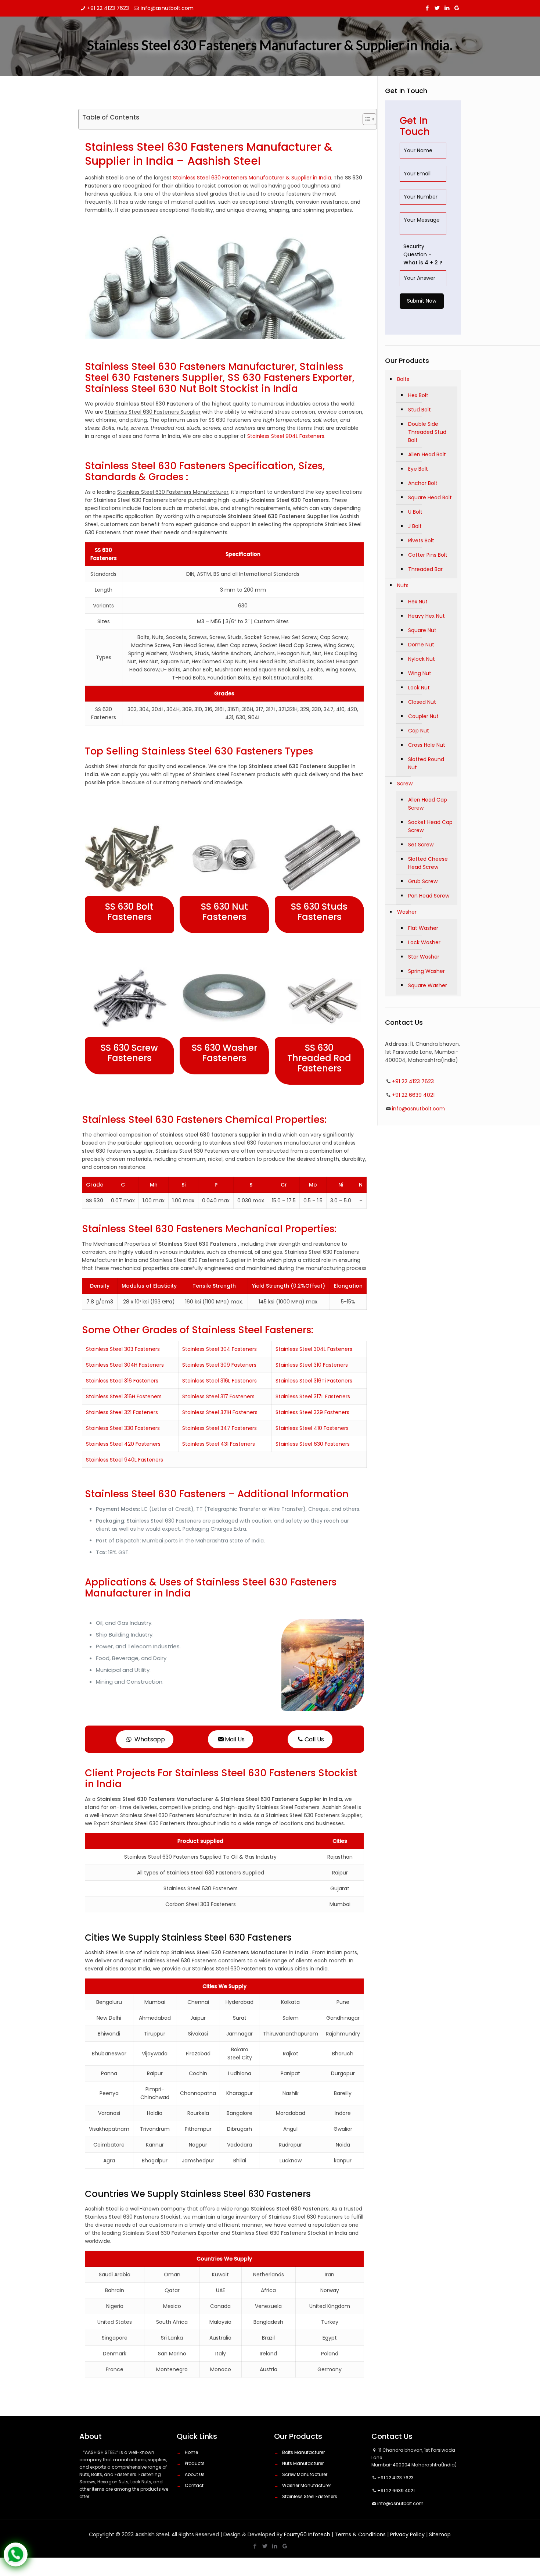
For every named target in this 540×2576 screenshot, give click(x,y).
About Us (195, 2474)
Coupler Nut (423, 716)
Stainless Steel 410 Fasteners (312, 1428)
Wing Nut (420, 673)
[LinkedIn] (447, 8)
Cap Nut (419, 731)
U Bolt (415, 512)
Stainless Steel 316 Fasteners (122, 1381)
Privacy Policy (407, 2534)
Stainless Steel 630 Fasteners (313, 1444)
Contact (194, 2485)
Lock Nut (419, 688)
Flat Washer (423, 928)
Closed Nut (422, 702)
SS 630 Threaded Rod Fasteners (319, 1058)
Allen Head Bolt (427, 454)
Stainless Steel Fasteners (310, 2496)
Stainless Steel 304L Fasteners (314, 1349)
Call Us (314, 1739)
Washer (407, 912)
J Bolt (415, 526)
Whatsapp (149, 1739)
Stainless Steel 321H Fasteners (220, 1412)
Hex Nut (418, 602)
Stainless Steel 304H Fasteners (125, 1365)
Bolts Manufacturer (303, 2452)
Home (191, 2452)
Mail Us (235, 1739)
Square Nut (422, 630)
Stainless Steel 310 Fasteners (312, 1365)
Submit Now (422, 301)
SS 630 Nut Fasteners (224, 912)
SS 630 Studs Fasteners (319, 912)
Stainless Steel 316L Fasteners (219, 1381)
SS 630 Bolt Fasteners (129, 912)
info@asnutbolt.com (167, 8)
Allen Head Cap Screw (428, 804)
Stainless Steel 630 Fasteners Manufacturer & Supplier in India (252, 178)
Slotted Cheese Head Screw (428, 863)
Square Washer (428, 985)
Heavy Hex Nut (426, 616)
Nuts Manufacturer (303, 2463)
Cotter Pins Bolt (428, 555)
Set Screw (421, 845)
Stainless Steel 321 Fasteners (122, 1412)
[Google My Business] (457, 8)
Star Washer (424, 957)
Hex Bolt (418, 395)
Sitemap (440, 2534)
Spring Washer (426, 971)
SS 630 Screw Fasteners (129, 1053)
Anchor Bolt (423, 483)
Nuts (403, 585)
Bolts (403, 379)
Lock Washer (424, 942)
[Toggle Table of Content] (366, 119)
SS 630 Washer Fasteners (224, 1053)
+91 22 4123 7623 (108, 8)
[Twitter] (437, 8)
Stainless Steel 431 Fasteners (219, 1444)
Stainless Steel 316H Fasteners (124, 1396)
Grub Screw (423, 881)
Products (195, 2463)
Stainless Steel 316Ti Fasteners (314, 1381)
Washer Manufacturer (307, 2485)
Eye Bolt (418, 469)
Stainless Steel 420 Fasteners (123, 1444)
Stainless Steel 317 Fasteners (218, 1396)
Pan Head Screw (429, 896)
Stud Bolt (420, 410)
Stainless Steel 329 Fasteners (312, 1412)
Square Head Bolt (430, 497)
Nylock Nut (422, 659)
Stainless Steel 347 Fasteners (219, 1428)
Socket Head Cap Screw (430, 826)
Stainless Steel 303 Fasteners (123, 1349)
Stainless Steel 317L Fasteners (313, 1396)
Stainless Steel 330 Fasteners (123, 1428)
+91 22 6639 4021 (413, 1095)
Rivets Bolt (421, 540)
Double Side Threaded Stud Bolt (427, 432)
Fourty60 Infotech (307, 2534)
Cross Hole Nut (427, 745)
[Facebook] (427, 8)
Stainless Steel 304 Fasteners (219, 1349)
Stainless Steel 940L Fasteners (125, 1460)
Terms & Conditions (360, 2534)
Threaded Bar (425, 569)
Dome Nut (421, 645)
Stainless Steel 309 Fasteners (219, 1365)
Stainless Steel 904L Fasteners (286, 436)
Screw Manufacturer (305, 2474)
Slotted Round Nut (426, 763)
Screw (405, 784)
